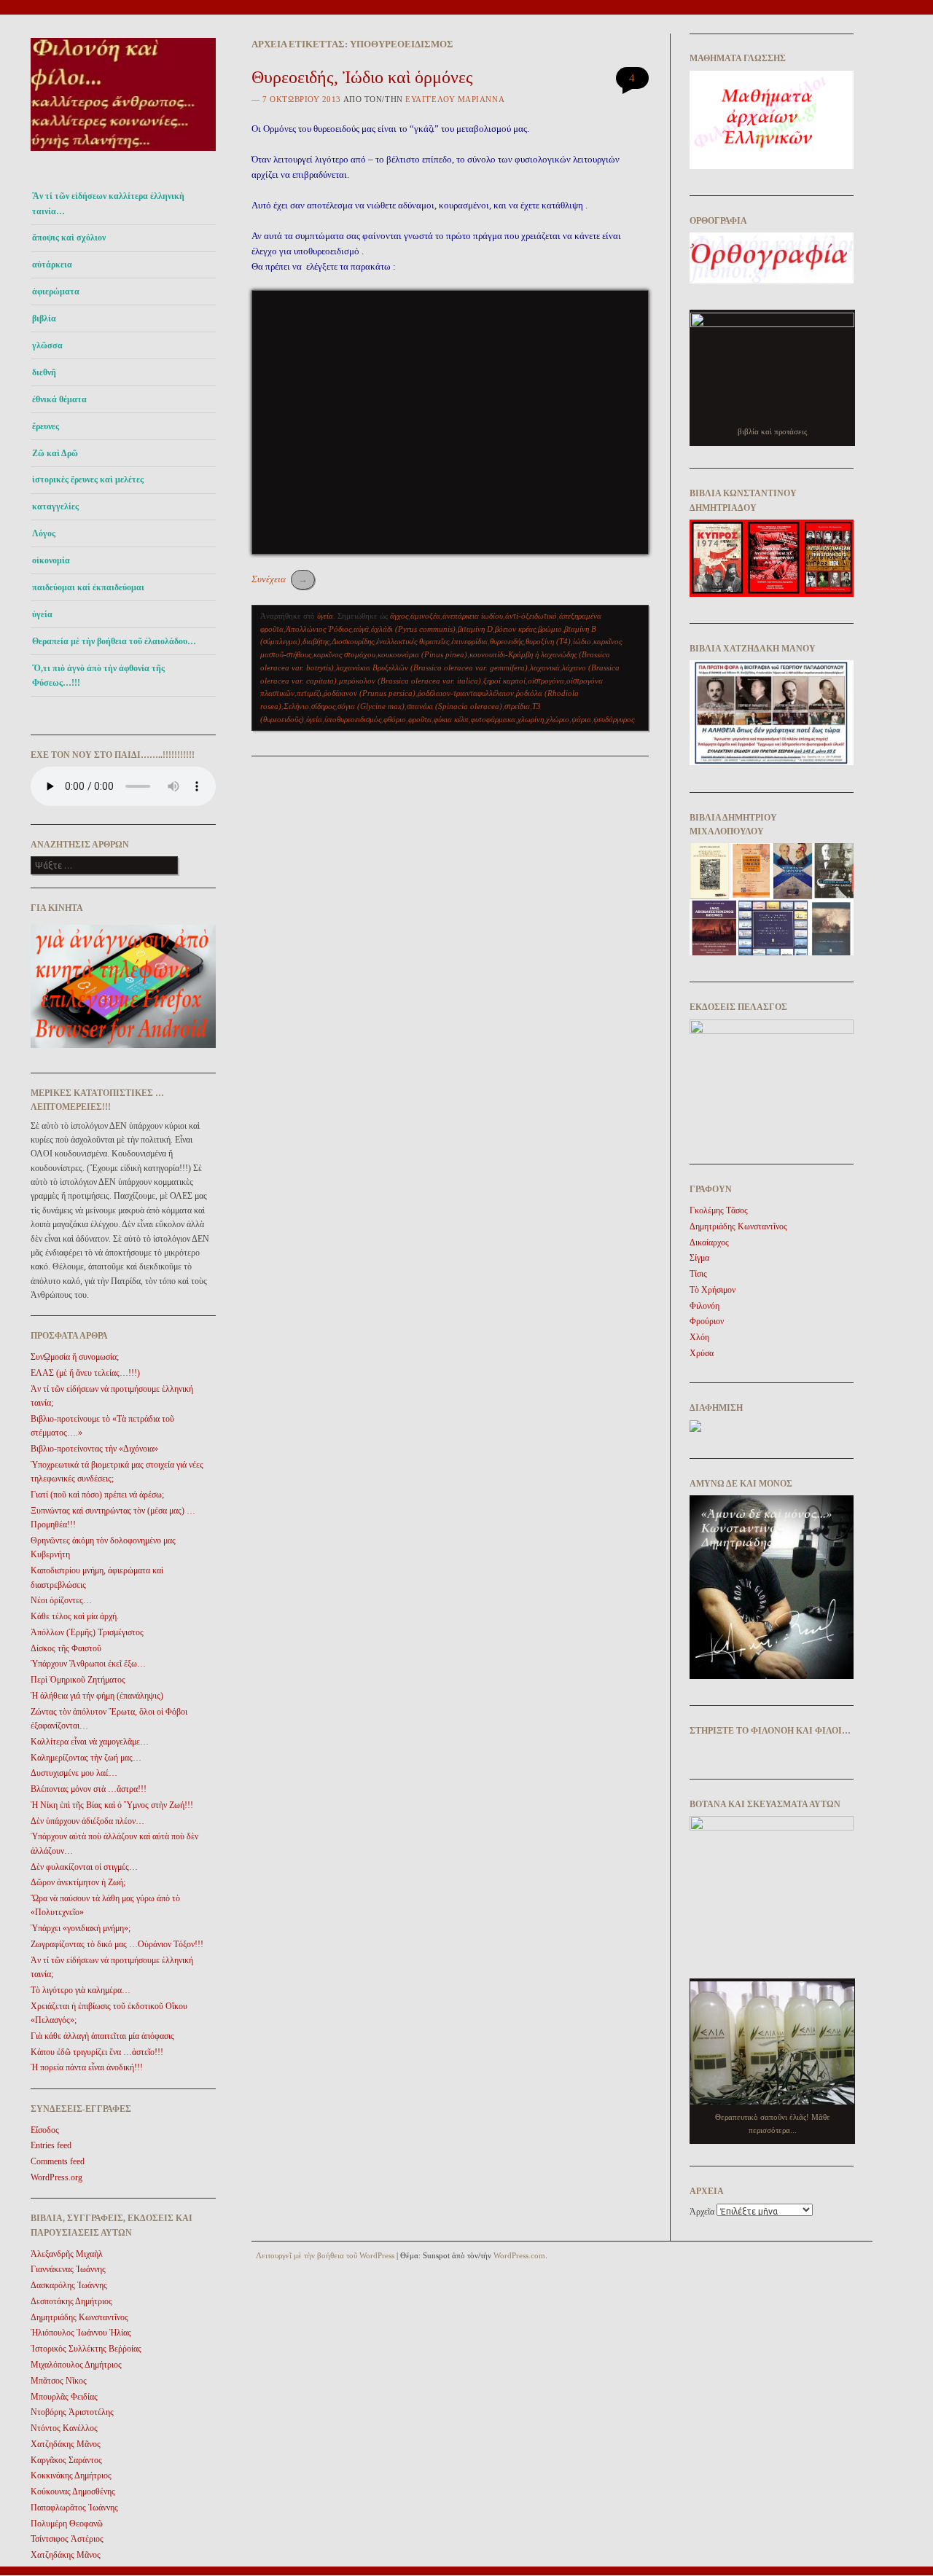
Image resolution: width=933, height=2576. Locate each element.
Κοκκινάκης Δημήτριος (71, 2475)
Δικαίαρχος (709, 1242)
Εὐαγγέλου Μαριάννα (455, 99)
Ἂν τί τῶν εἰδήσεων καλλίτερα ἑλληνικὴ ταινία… (108, 203)
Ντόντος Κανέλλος (64, 2428)
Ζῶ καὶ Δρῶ (55, 453)
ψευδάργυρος (614, 719)
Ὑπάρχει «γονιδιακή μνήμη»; (81, 1928)
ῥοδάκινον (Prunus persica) (370, 693)
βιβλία (44, 318)
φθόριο (395, 719)
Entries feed (51, 2145)
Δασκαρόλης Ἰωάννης (69, 2285)
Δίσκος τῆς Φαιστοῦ (66, 1648)
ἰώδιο (582, 641)
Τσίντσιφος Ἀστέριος (67, 2539)
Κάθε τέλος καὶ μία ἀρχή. (75, 1616)
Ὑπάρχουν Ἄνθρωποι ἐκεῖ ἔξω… (88, 1664)
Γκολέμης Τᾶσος (719, 1210)
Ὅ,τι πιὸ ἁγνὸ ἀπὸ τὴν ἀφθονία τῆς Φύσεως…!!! (98, 676)
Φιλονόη (704, 1306)
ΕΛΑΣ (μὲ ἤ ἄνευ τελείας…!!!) (85, 1373)
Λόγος (44, 533)
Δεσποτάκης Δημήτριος (71, 2301)
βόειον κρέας (515, 629)
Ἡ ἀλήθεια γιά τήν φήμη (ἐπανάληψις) (97, 1696)
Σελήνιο (296, 706)
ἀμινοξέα (425, 616)
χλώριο (558, 719)
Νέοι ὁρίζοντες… (61, 1600)
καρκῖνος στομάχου (344, 654)
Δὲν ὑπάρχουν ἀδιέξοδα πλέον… (87, 1821)
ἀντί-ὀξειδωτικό (531, 616)
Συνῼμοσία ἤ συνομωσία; (75, 1357)
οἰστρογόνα (546, 681)
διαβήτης (316, 641)
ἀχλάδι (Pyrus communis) (413, 629)
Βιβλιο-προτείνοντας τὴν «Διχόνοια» (94, 1449)
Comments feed (58, 2161)
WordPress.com (519, 2255)
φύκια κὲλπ (451, 719)
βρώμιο (550, 629)
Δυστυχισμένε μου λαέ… (74, 1773)
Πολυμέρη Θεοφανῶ (67, 2524)
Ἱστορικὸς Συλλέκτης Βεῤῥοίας (86, 2349)
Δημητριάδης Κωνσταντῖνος (79, 2317)
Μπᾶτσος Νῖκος (59, 2381)
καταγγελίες (55, 506)
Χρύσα (702, 1353)
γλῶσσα (47, 345)
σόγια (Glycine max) (371, 706)
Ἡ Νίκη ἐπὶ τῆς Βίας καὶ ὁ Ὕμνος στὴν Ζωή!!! (112, 1805)
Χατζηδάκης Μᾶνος (66, 2444)
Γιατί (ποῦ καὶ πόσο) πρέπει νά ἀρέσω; (97, 1495)
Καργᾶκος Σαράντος (66, 2460)
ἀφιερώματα (56, 291)
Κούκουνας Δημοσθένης (73, 2491)
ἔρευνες (46, 426)
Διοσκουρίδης (353, 641)
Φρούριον (707, 1321)
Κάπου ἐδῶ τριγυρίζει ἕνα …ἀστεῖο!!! (97, 2052)
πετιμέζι (309, 693)
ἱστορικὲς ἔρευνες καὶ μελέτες (88, 479)
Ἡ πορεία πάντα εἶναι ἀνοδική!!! (87, 2067)
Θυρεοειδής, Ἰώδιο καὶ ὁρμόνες (362, 77)
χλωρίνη (531, 719)
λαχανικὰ (545, 668)
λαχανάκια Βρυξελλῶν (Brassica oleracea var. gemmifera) (432, 668)
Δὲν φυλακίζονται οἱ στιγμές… (84, 1867)
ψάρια (581, 719)
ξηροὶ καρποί (504, 681)
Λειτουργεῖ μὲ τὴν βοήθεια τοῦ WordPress (325, 2255)
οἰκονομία (51, 560)
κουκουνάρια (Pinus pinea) (422, 654)
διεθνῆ (44, 372)
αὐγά (361, 629)
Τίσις (698, 1274)
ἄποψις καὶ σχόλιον (69, 238)
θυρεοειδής (507, 641)
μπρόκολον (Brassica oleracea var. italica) (410, 681)
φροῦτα (420, 719)
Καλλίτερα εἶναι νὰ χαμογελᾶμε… (90, 1742)
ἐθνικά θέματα (59, 399)
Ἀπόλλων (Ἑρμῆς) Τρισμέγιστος (87, 1632)
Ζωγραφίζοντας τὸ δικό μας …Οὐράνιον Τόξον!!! (117, 1944)
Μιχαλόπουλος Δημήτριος (76, 2365)
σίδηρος (323, 706)
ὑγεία (42, 614)
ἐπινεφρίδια (469, 641)
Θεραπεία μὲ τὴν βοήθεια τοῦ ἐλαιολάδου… (114, 641)
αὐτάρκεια (52, 265)
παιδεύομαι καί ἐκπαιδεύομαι (88, 587)
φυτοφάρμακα (493, 719)
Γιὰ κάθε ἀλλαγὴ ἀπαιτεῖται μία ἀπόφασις (102, 2036)
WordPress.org (56, 2177)
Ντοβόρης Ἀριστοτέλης (72, 2412)
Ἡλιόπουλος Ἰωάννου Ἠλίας (81, 2333)
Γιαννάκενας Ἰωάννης (68, 2269)
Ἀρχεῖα (702, 2212)
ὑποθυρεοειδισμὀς (353, 719)
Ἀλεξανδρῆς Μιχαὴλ (67, 2254)
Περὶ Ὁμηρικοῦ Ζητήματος (78, 1680)
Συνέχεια (280, 579)
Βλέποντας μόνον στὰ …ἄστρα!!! (89, 1789)
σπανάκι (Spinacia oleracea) (454, 706)
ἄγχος (399, 616)
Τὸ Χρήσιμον (713, 1290)
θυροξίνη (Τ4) (548, 641)
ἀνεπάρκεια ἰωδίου (473, 616)
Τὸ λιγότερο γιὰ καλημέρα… (81, 1990)
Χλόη (699, 1337)
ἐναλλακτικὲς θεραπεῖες (413, 641)
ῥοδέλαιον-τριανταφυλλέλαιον (466, 693)
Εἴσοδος (45, 2130)
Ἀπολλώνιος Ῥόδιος (319, 629)
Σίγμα (699, 1258)
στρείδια (517, 706)
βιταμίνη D (475, 629)
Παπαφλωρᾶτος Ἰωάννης (74, 2508)
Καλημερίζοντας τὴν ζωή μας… (86, 1758)
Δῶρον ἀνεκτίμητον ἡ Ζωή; (78, 1882)
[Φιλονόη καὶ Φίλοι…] (123, 155)
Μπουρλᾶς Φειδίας (64, 2397)
